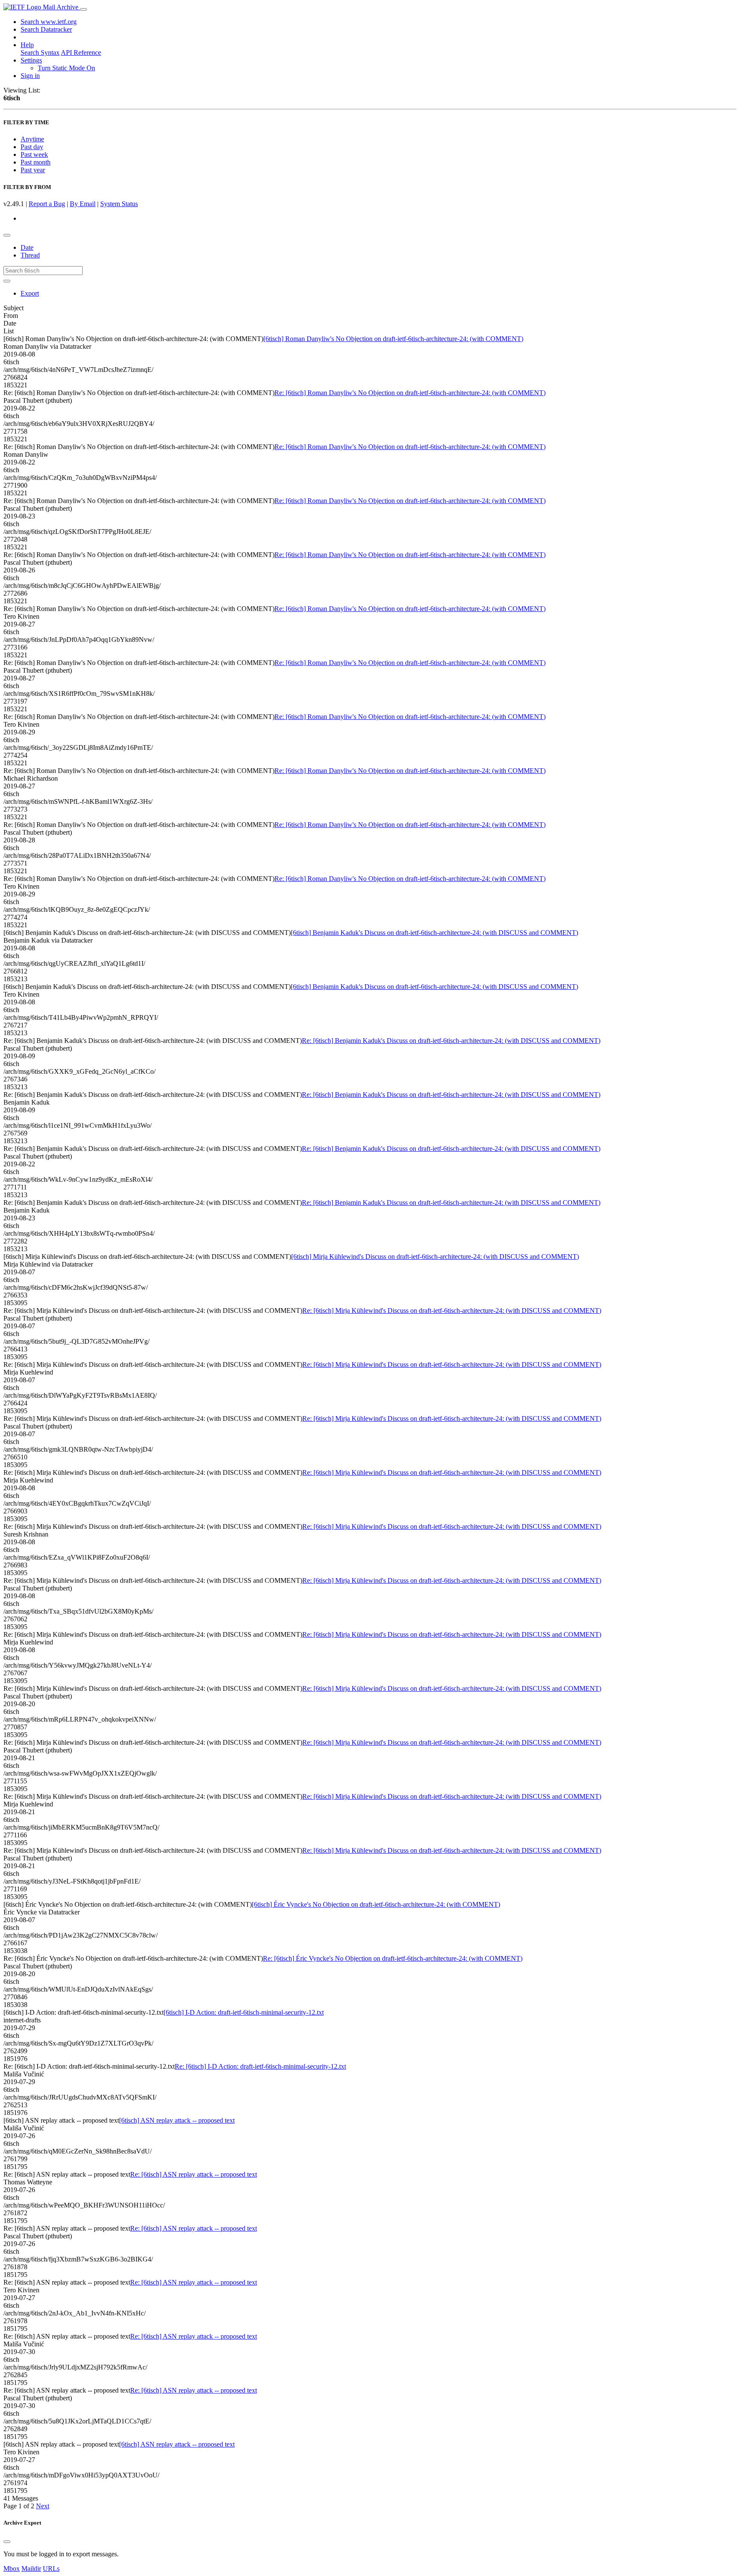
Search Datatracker (46, 29)
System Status (119, 204)
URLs (51, 2569)
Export (30, 293)
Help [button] (27, 45)
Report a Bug (47, 204)
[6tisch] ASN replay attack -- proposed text (177, 2120)
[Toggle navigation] (84, 9)
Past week (34, 154)
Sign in (30, 76)
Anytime (32, 139)
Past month (36, 162)
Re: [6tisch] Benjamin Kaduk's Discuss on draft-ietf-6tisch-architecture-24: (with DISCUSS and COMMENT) (451, 1041)
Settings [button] (31, 60)
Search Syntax (40, 52)
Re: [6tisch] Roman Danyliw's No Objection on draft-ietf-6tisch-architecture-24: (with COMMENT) (410, 393)
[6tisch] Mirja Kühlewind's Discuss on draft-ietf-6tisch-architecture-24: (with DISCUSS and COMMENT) (435, 1257)
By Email (83, 204)
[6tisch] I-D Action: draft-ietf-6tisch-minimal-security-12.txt (244, 2012)
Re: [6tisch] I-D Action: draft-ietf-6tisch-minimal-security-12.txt (260, 2066)
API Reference (81, 52)
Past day (32, 147)
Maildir (31, 2569)
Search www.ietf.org (49, 22)
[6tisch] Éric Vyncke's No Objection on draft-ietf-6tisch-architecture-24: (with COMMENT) (376, 1904)
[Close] (7, 2542)
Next (43, 2506)
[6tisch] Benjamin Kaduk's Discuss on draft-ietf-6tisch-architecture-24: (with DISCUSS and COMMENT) (434, 933)
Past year (33, 170)
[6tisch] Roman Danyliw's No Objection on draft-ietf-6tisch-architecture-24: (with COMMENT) (393, 339)
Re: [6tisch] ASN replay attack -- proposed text (194, 2174)
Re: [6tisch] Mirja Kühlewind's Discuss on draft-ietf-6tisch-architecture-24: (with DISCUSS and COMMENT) (452, 1310)
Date (27, 247)
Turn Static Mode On (66, 68)
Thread (30, 255)
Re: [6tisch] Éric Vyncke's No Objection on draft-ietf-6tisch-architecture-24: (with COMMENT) (393, 1958)
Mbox (12, 2569)
